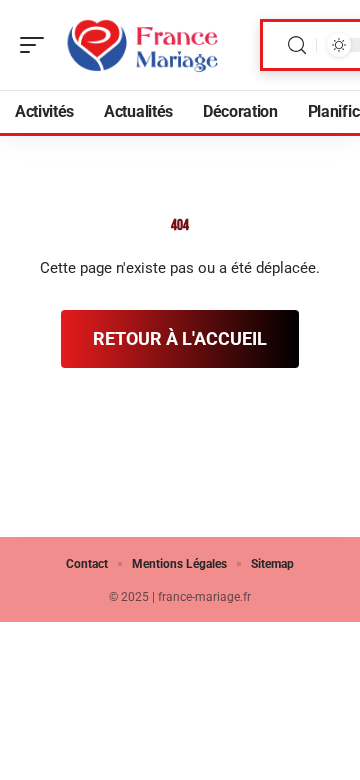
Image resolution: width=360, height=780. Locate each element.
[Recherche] (297, 45)
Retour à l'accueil (180, 338)
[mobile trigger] (37, 45)
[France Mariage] (144, 45)
